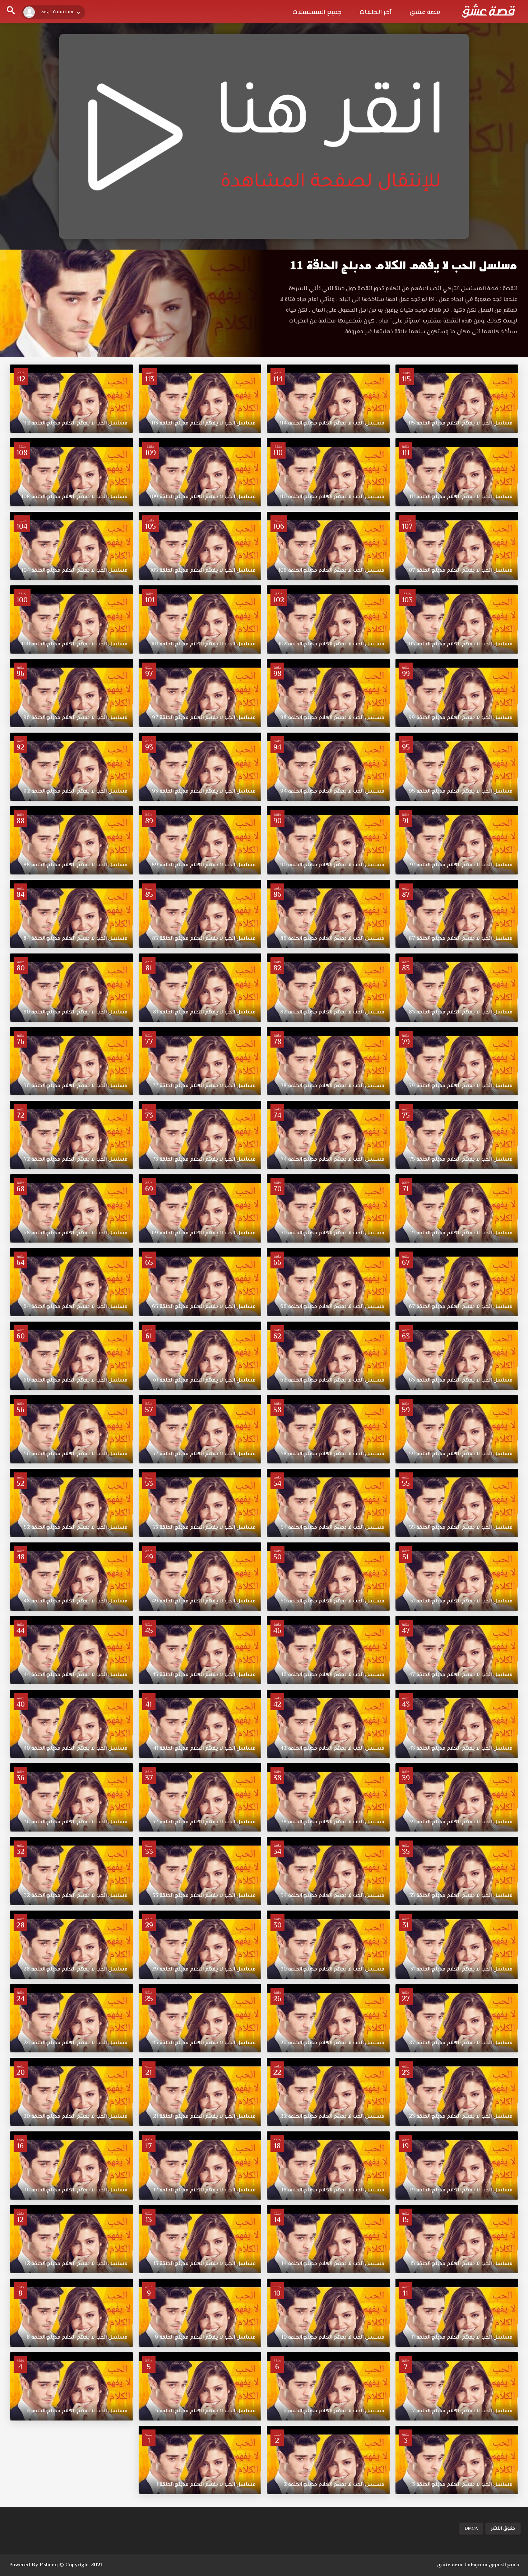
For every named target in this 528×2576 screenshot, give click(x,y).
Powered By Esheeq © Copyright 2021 (55, 2565)
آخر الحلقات (376, 13)
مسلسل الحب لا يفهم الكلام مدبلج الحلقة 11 (404, 266)
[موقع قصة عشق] (488, 11)
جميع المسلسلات (317, 13)
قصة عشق (425, 13)
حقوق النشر (503, 2529)
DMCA (471, 2529)
